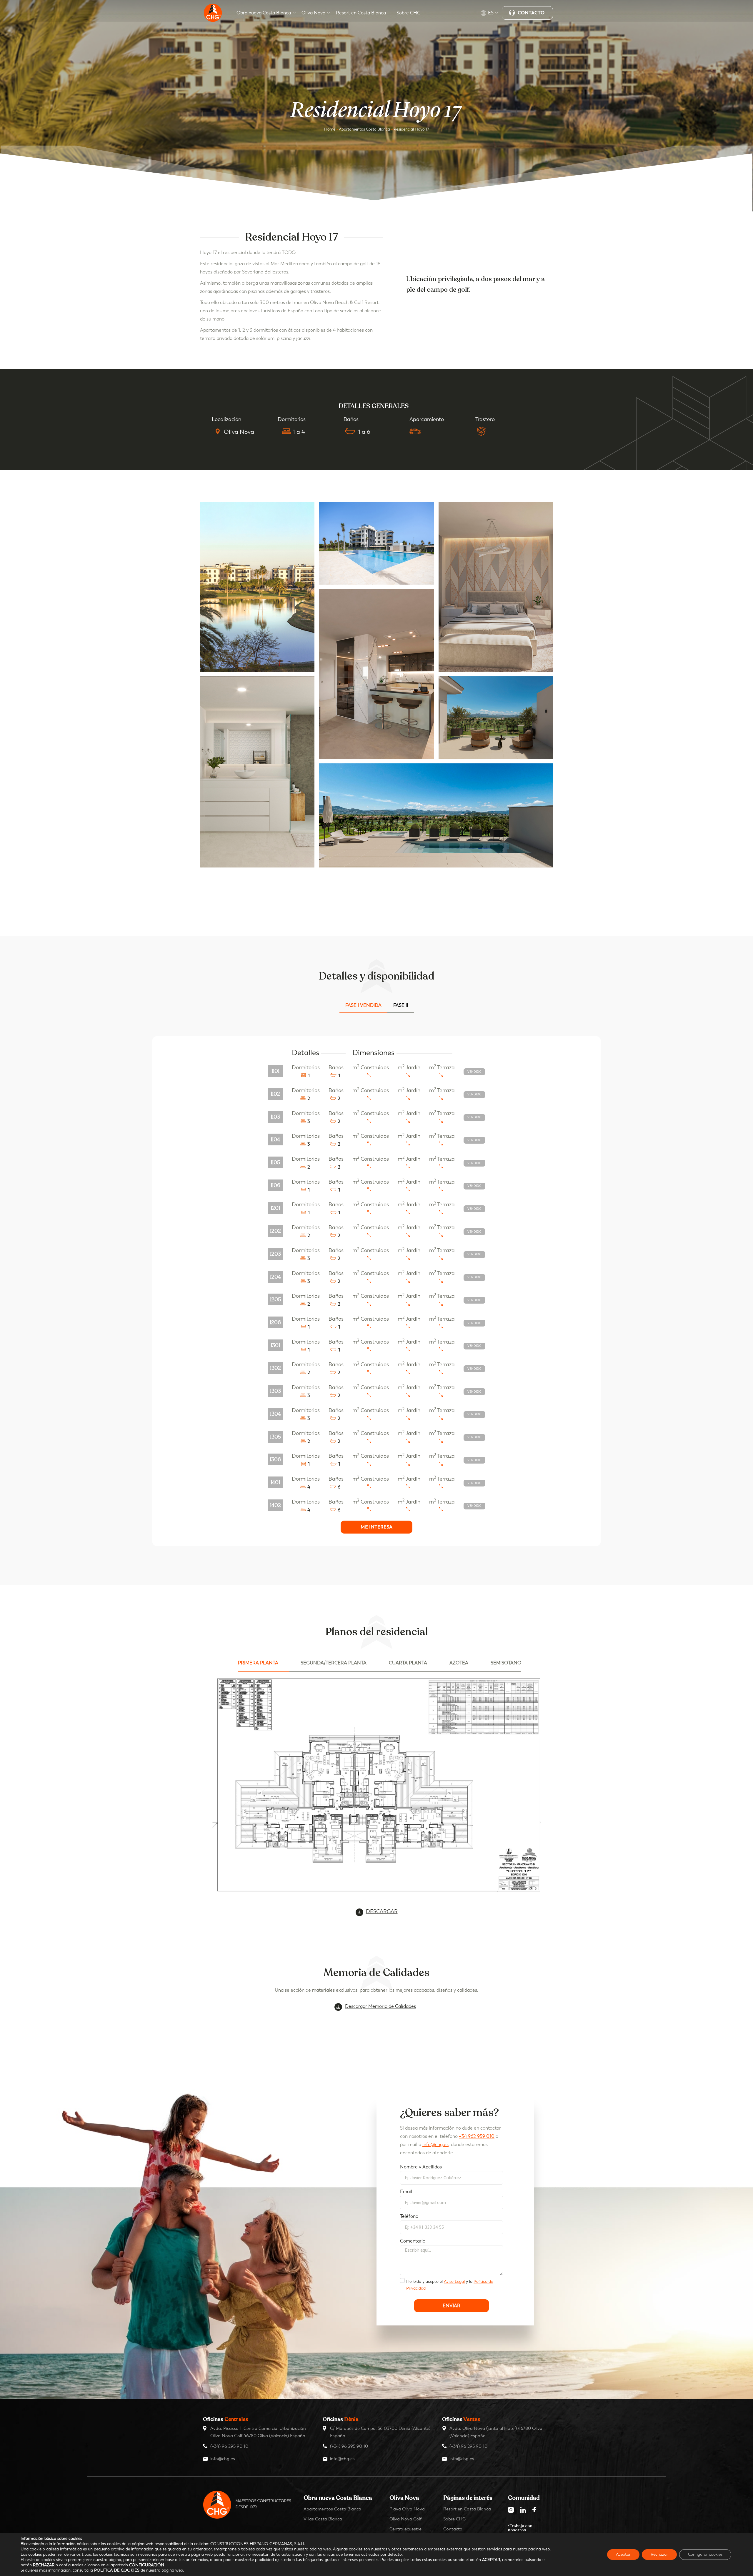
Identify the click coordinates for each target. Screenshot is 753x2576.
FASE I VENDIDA (363, 1005)
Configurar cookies (705, 2554)
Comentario (413, 2241)
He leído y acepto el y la (450, 2285)
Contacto (453, 2529)
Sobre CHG (454, 2519)
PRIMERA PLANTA (258, 1663)
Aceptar (623, 2554)
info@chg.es (435, 2144)
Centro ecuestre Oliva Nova (405, 2532)
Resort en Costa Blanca (467, 2509)
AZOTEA (459, 1663)
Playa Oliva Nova (407, 2509)
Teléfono (409, 2216)
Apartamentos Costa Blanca (364, 129)
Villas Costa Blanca (323, 2519)
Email (406, 2192)
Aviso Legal (454, 2281)
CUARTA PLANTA (408, 1663)
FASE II (401, 1005)
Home (330, 129)
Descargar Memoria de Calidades (380, 2006)
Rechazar (659, 2554)
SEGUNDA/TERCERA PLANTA (334, 1663)
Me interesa (376, 1527)
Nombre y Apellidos (421, 2167)
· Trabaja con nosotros (520, 2528)
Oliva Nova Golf (405, 2519)
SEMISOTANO (506, 1663)
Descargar (382, 1911)
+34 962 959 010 (477, 2136)
